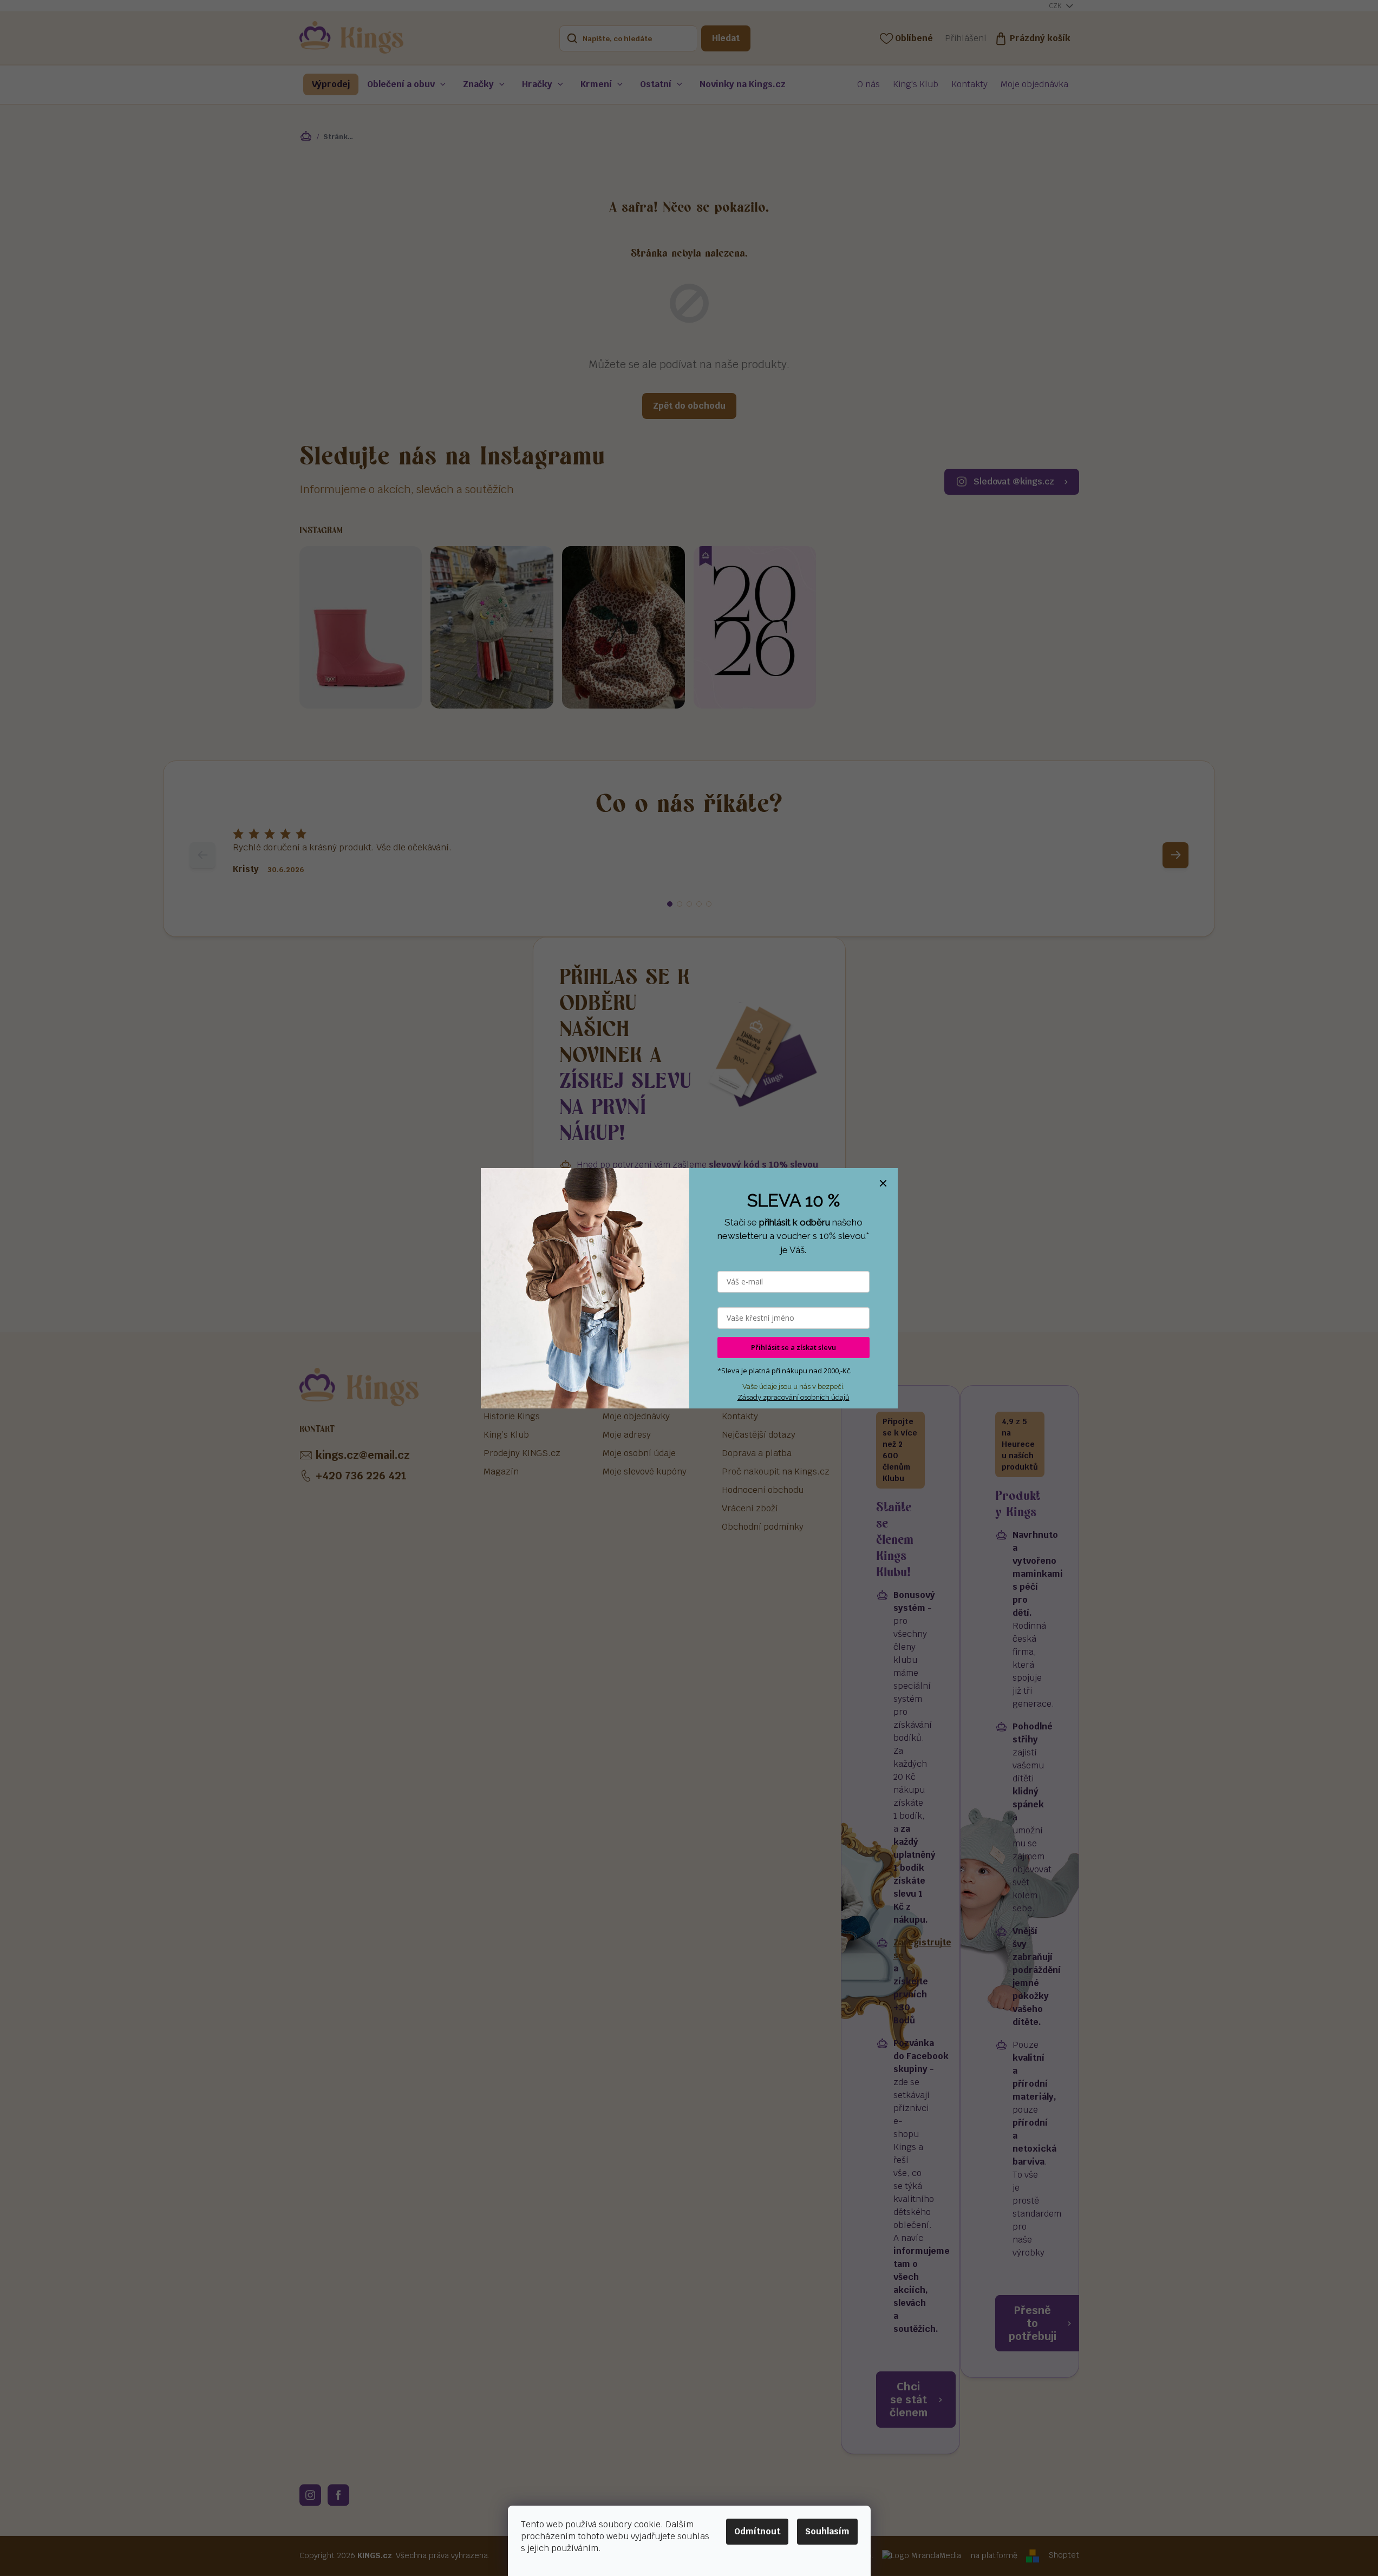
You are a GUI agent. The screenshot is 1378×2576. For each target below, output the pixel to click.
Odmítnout (757, 2531)
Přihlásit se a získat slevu (794, 1347)
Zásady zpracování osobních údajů (794, 1397)
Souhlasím (827, 2531)
